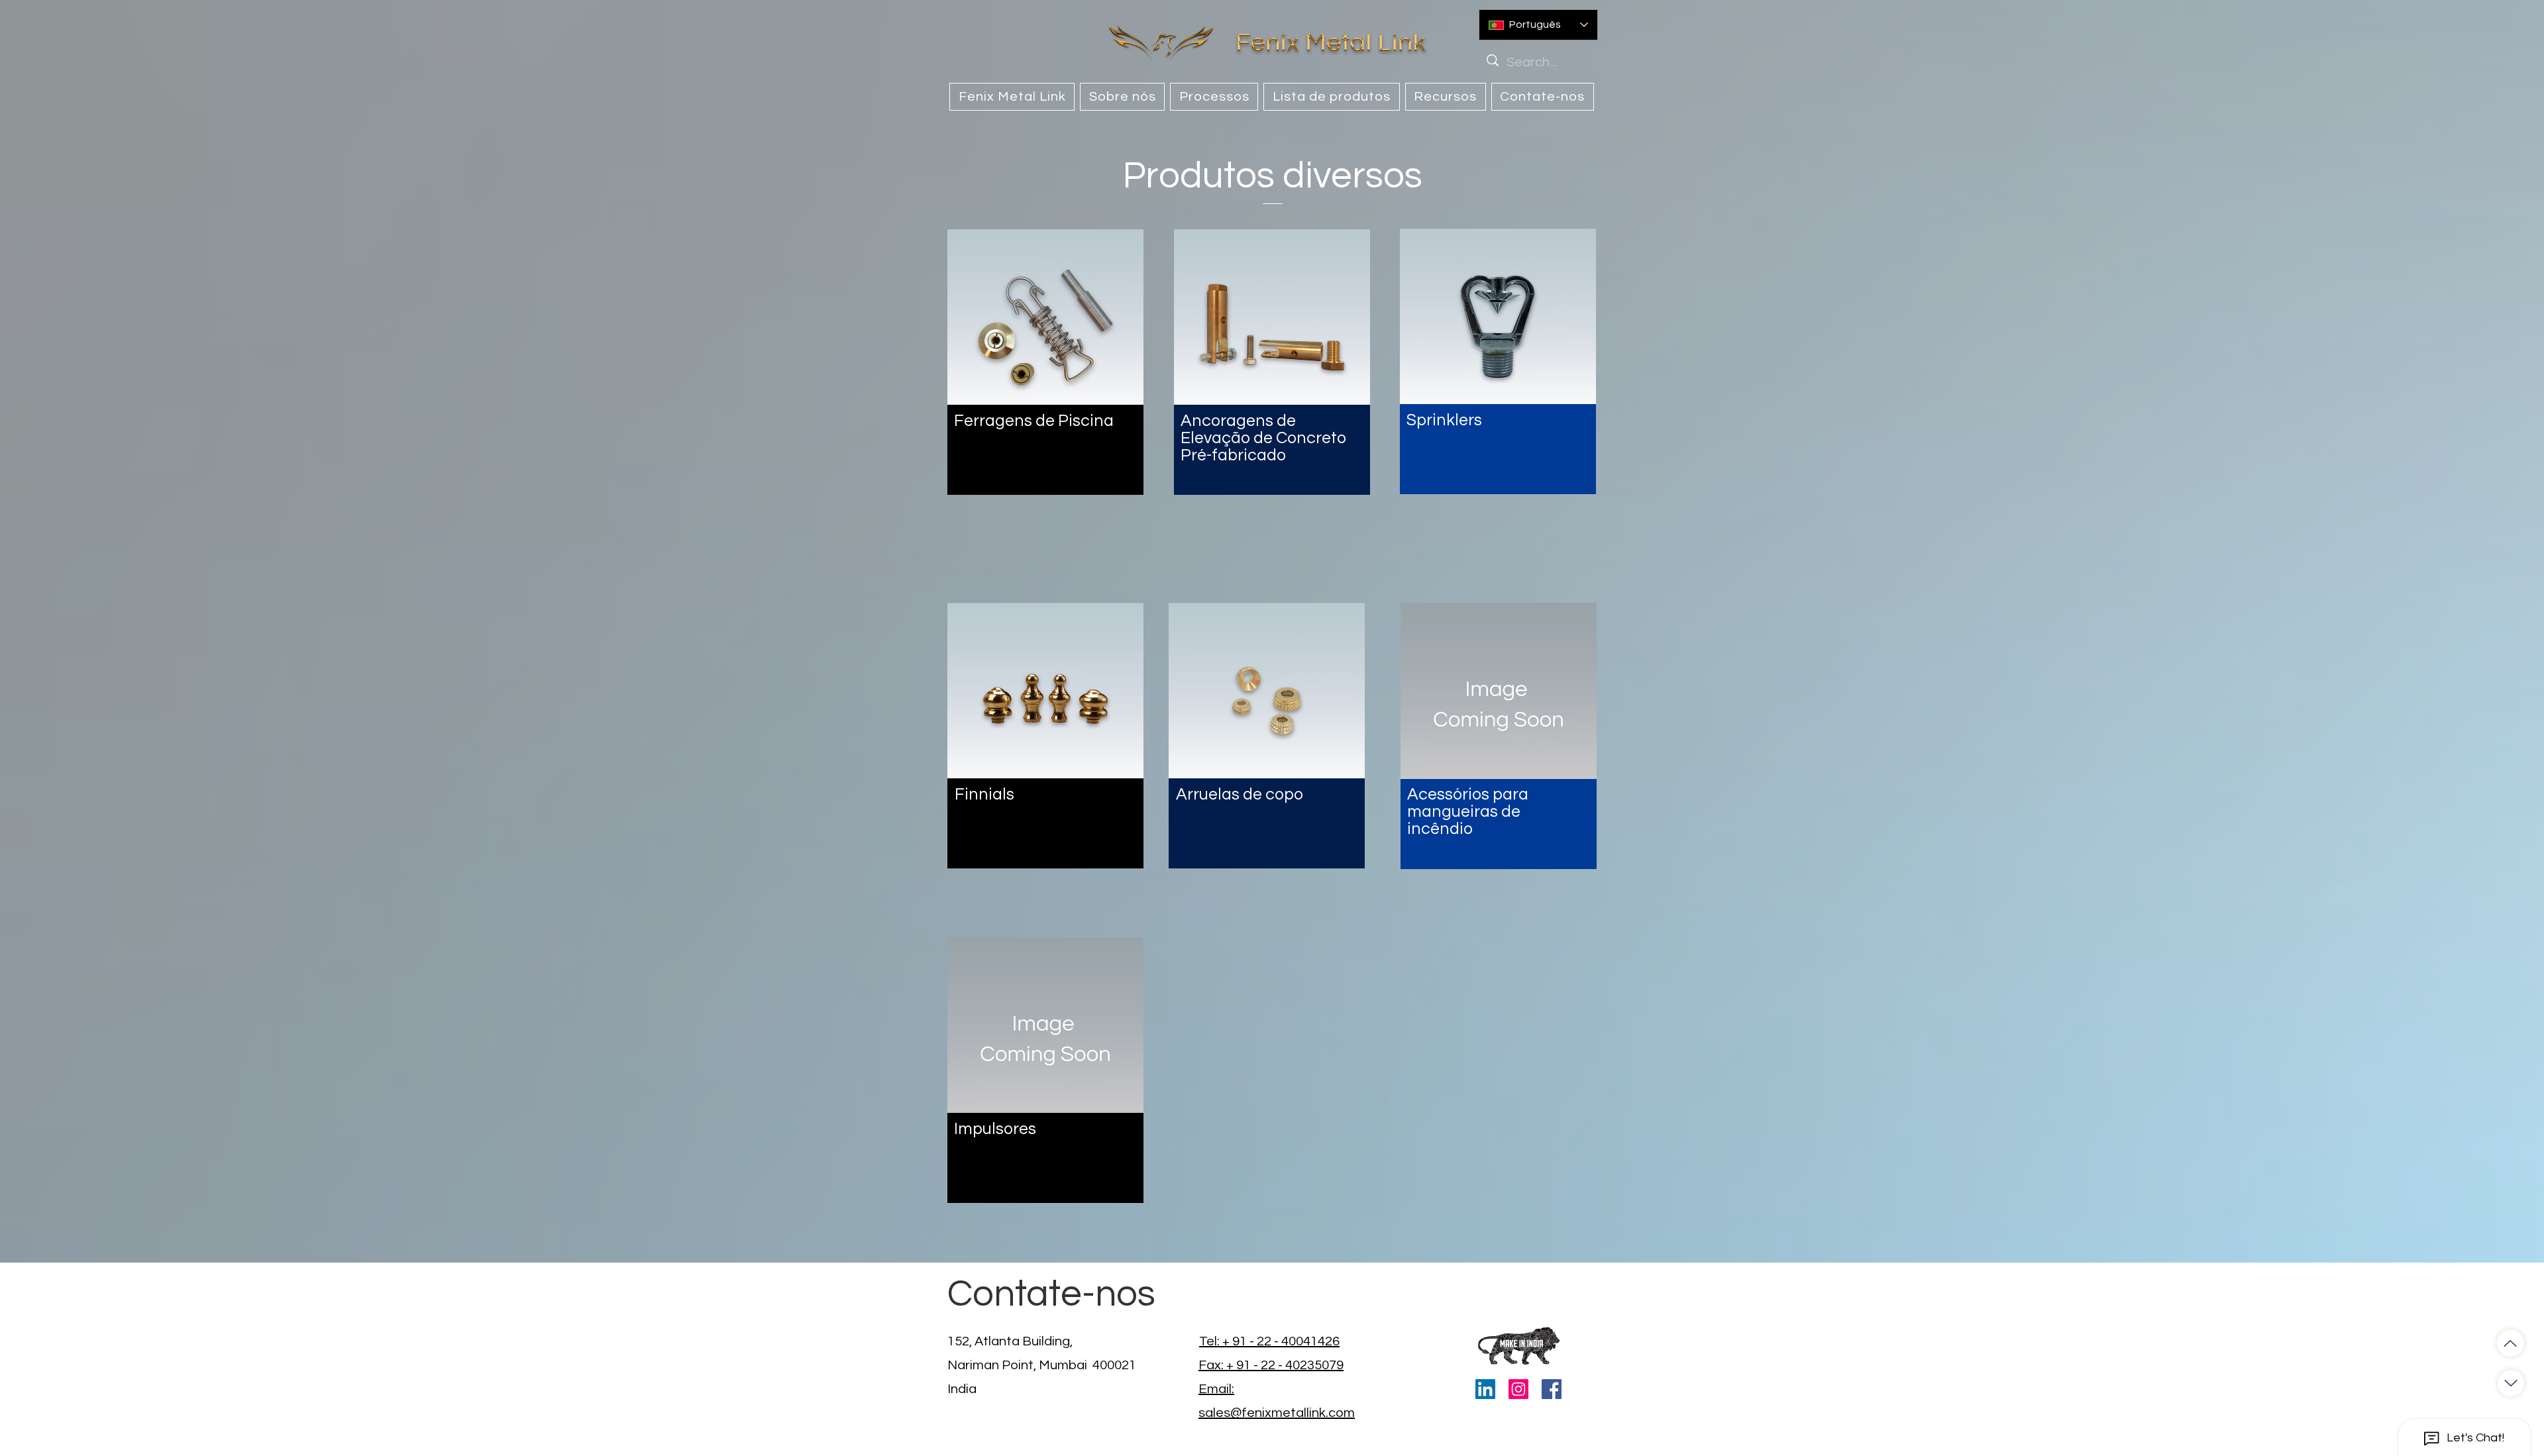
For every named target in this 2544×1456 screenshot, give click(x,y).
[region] (1045, 362)
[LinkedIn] (1485, 1389)
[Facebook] (1552, 1389)
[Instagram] (1518, 1389)
